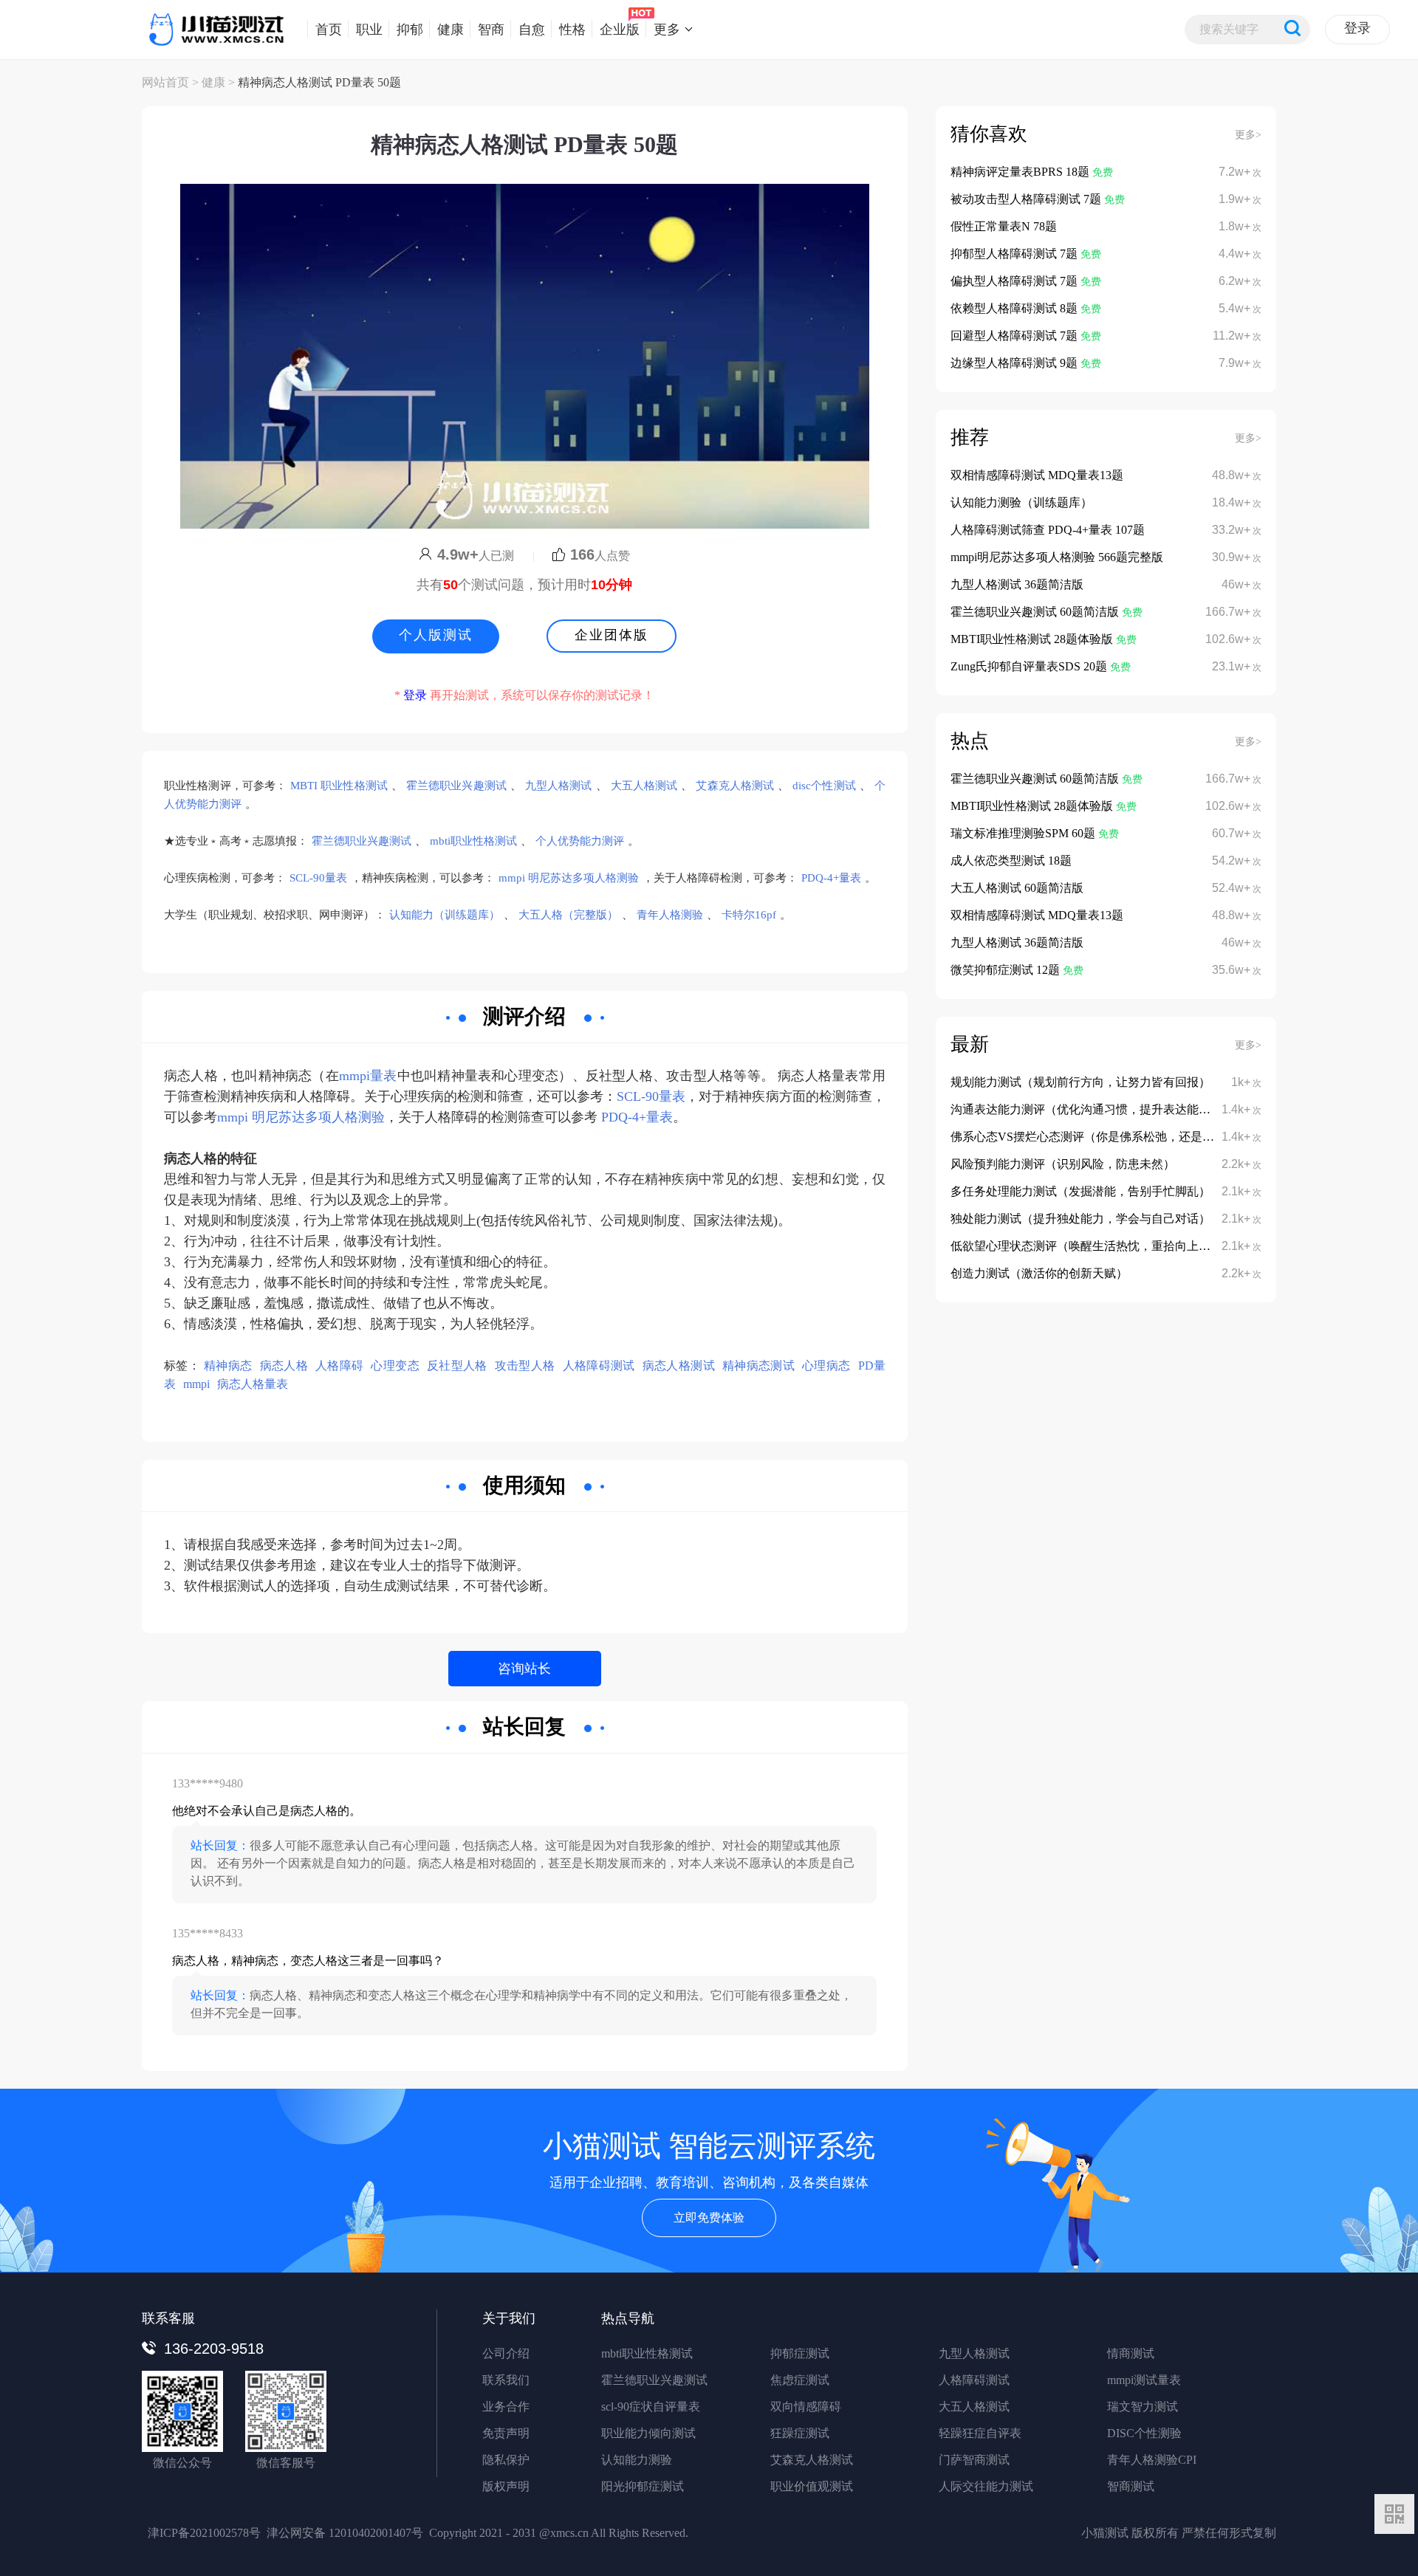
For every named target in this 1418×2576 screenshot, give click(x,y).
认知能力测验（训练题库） (1021, 502)
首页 (329, 29)
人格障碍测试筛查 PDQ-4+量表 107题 (1048, 530)
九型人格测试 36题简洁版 (1017, 584)
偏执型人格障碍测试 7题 (1015, 281)
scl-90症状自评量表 (651, 2407)
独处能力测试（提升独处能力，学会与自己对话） (1080, 1219)
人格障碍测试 (599, 1366)
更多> (1248, 135)
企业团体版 (612, 635)
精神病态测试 (758, 1366)
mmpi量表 (368, 1076)
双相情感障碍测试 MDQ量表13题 (1037, 475)
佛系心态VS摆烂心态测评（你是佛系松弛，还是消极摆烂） (1106, 1137)
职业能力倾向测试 (648, 2433)
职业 (369, 29)
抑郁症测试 (800, 2353)
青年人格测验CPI (1152, 2460)
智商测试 (1131, 2486)
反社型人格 (457, 1366)
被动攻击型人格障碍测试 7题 (1027, 199)
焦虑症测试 (800, 2380)
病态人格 (284, 1366)
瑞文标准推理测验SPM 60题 (1024, 833)
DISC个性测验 (1144, 2433)
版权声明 (506, 2486)
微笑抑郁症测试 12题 (1007, 970)
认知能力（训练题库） (445, 915)
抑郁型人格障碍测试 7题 (1015, 254)
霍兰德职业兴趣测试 (456, 786)
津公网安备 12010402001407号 (345, 2533)
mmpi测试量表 (1144, 2380)
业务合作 (506, 2407)
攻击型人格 (525, 1366)
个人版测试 (436, 635)
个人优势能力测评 (580, 841)
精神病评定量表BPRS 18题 (1021, 172)
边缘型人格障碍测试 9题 (1015, 363)
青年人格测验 (670, 915)
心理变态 (395, 1366)
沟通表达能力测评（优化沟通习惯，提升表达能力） (1086, 1109)
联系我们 (506, 2380)
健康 (451, 29)
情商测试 (1131, 2353)
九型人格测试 (559, 786)
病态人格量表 (253, 1384)
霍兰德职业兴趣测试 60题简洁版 (1036, 612)
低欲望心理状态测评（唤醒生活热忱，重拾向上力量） (1092, 1246)
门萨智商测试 (974, 2460)
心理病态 (826, 1366)
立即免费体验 (709, 2218)
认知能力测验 (637, 2460)
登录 (1357, 28)
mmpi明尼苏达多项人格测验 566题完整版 (1057, 557)
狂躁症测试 (800, 2433)
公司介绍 (506, 2353)
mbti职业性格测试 (473, 841)
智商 (491, 29)
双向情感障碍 (806, 2407)
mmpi (196, 1384)
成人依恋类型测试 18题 (1011, 861)
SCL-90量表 (318, 878)
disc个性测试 (824, 786)
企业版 (620, 29)
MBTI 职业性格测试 (339, 786)
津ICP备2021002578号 (204, 2533)
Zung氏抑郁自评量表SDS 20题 (1030, 666)
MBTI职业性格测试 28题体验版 (1033, 639)
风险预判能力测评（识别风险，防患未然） (1063, 1164)
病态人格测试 (679, 1366)
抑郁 (410, 29)
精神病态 (228, 1366)
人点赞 (600, 556)
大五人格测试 (644, 786)
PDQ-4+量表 (831, 878)
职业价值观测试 (812, 2486)
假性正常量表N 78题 (1004, 226)
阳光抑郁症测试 (643, 2486)
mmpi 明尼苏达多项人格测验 (569, 878)
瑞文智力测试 (1143, 2407)
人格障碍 (339, 1366)
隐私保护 (506, 2460)
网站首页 (165, 82)
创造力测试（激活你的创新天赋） (1039, 1273)
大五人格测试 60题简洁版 (1017, 888)
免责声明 (506, 2433)
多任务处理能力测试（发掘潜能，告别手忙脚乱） (1080, 1191)
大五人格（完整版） (568, 915)
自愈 (532, 29)
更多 (667, 29)
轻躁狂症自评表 (980, 2433)
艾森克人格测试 (735, 786)
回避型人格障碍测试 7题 (1015, 336)
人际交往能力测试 (986, 2486)
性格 (572, 29)
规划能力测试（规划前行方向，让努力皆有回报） (1080, 1082)
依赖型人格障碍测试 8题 (1015, 308)
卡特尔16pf (749, 915)
